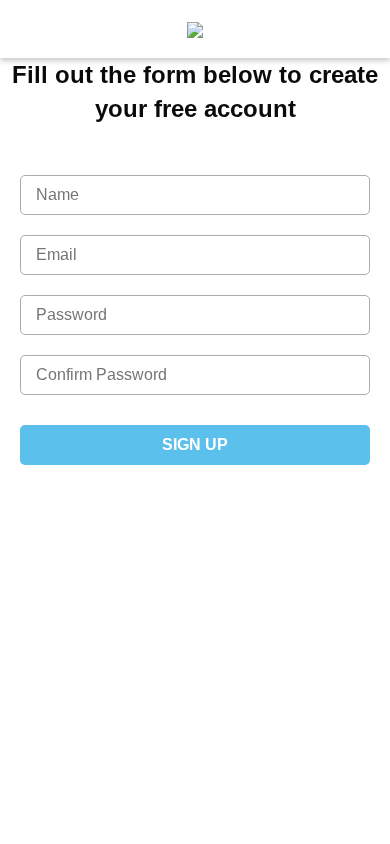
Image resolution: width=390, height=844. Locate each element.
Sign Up (195, 444)
